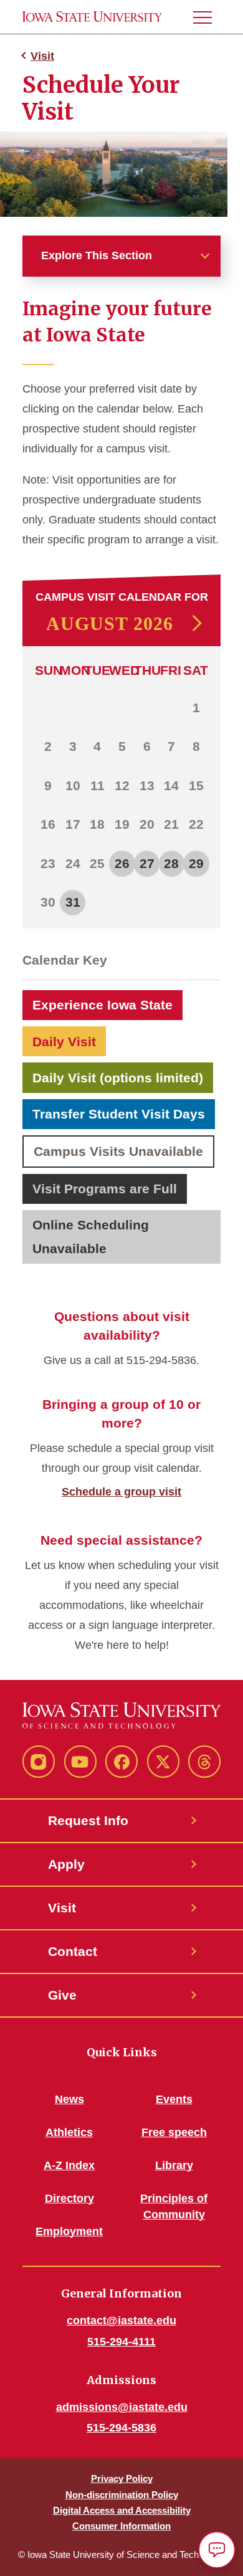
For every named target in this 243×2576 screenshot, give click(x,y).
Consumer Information (121, 2526)
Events (174, 2099)
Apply (66, 1864)
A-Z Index (69, 2165)
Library (174, 2165)
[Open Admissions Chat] (217, 2550)
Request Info (88, 1820)
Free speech (174, 2132)
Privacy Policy (122, 2478)
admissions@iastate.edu (122, 2407)
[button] (207, 17)
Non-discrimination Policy (122, 2495)
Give (62, 1995)
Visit (42, 56)
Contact (73, 1951)
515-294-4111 (121, 2342)
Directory (69, 2198)
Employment (69, 2231)
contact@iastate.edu (121, 2321)
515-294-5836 (121, 2428)
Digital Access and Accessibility (122, 2510)
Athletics (69, 2132)
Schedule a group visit (121, 1492)
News (69, 2099)
